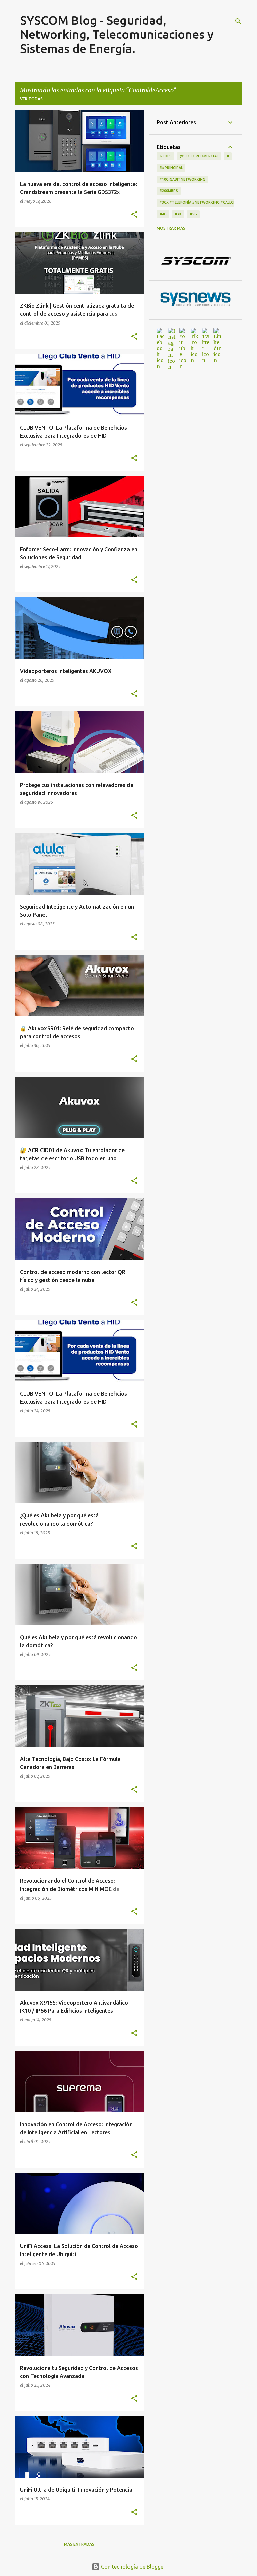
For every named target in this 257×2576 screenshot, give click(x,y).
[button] (134, 215)
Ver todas (31, 99)
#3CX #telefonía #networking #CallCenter (202, 202)
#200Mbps (169, 191)
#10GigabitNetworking (182, 179)
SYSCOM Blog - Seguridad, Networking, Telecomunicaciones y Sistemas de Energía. (117, 34)
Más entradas (79, 2544)
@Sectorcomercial (199, 156)
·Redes (165, 156)
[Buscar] (238, 21)
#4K (178, 214)
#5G (193, 214)
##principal (171, 168)
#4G (163, 214)
